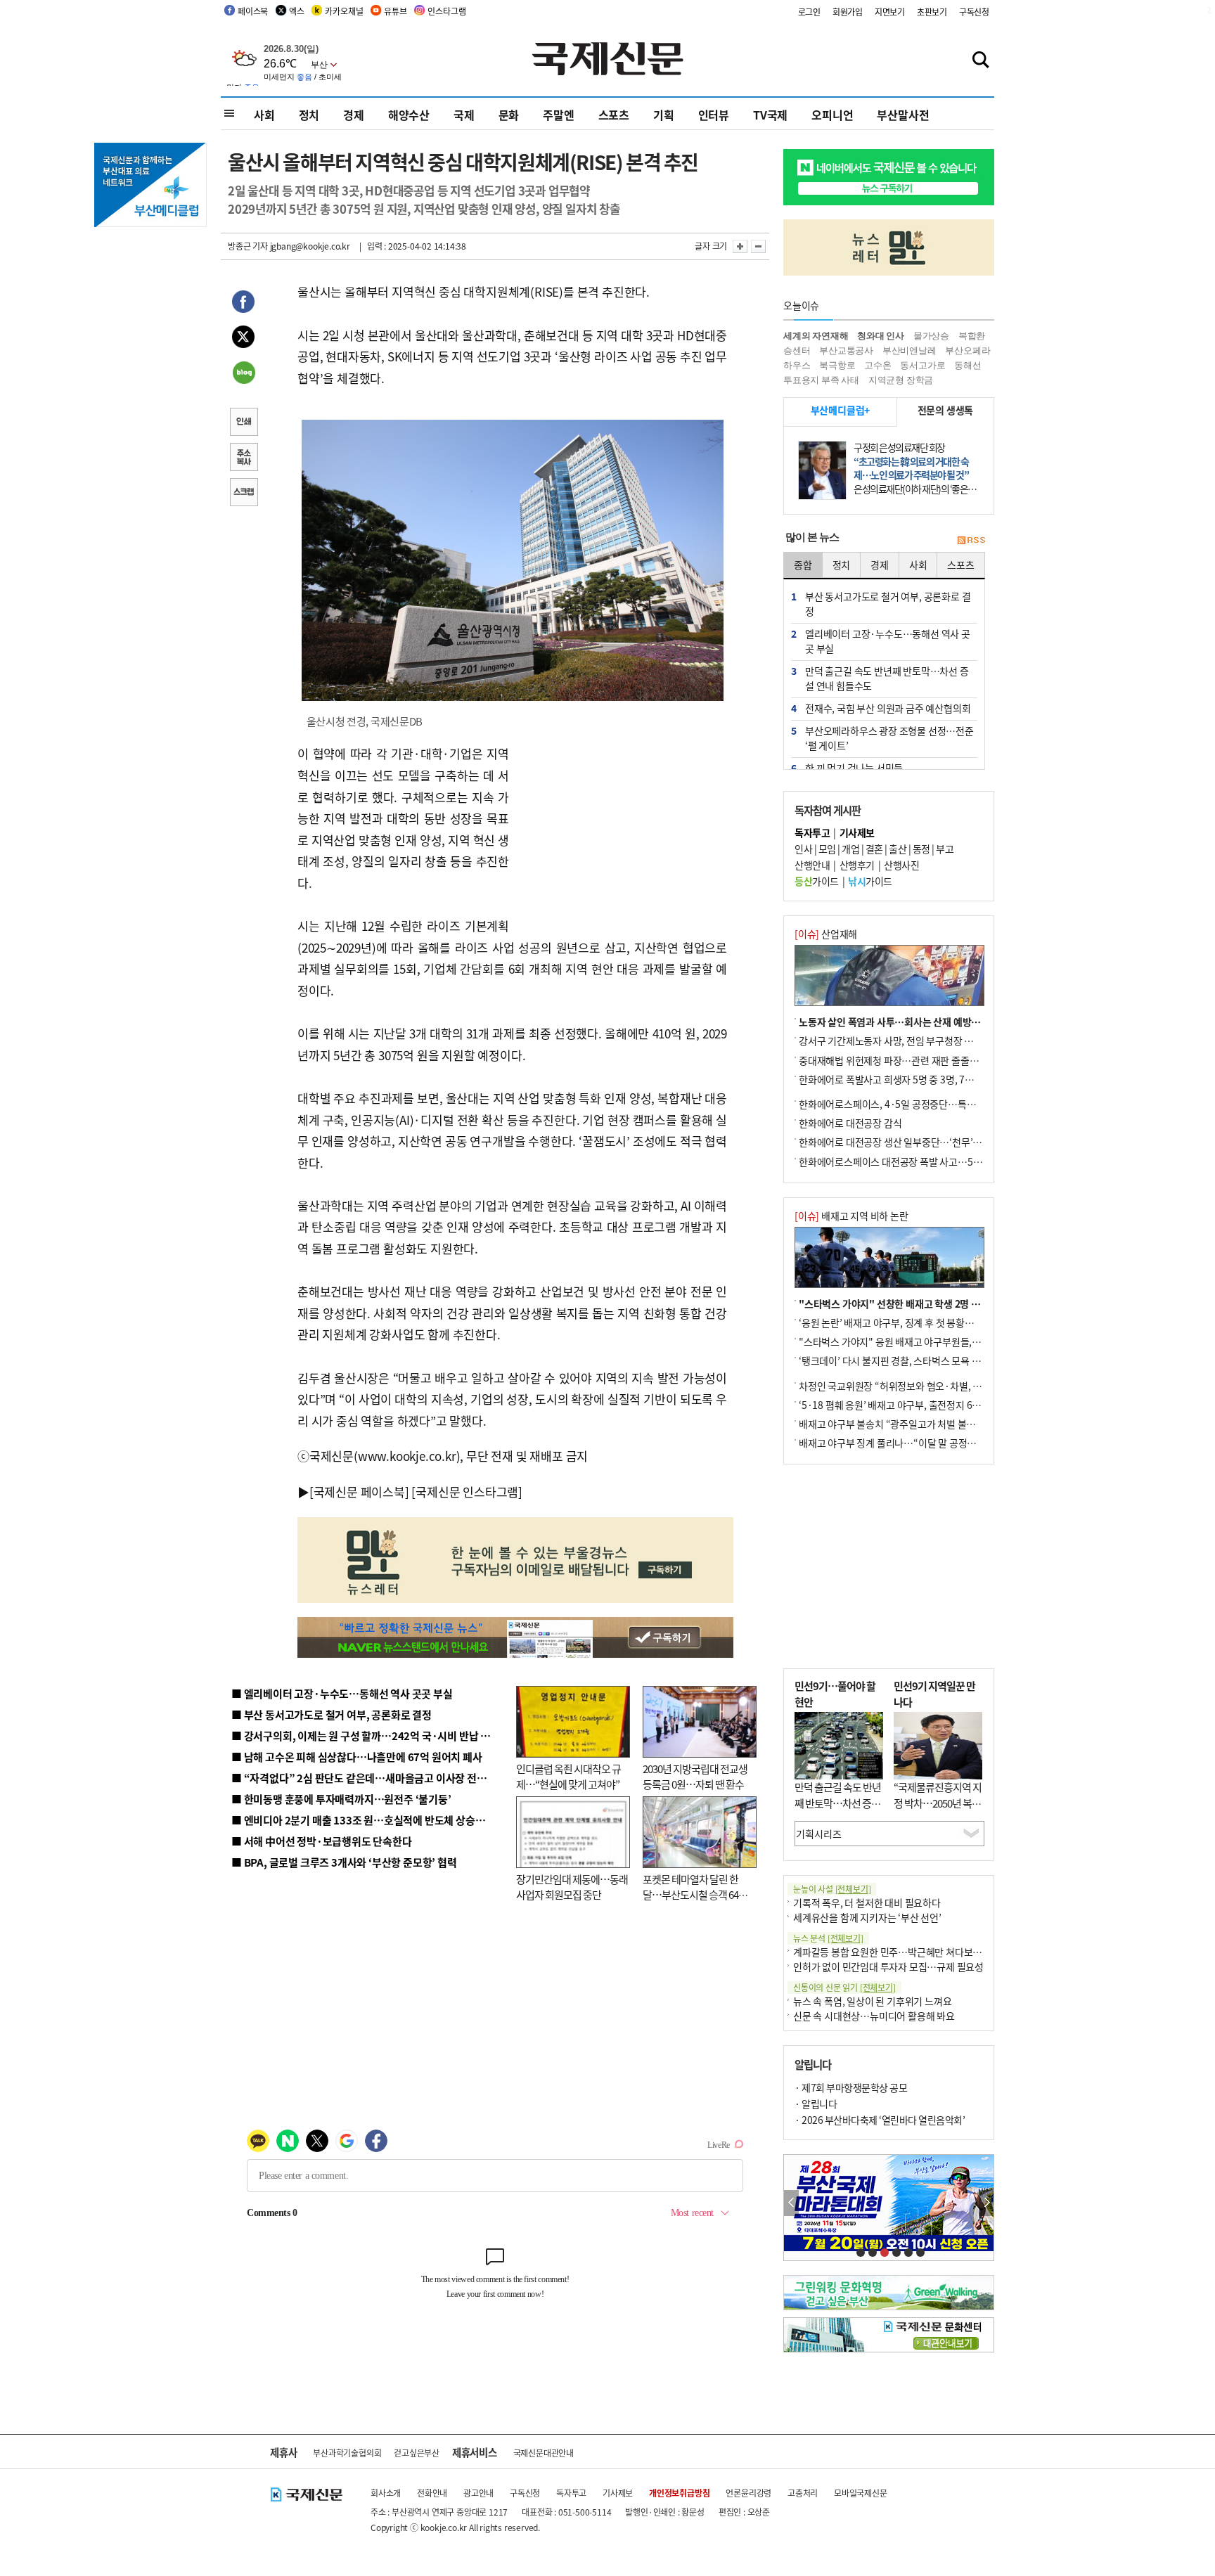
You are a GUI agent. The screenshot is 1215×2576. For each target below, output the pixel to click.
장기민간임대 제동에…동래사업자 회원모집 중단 (572, 1887)
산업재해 (826, 934)
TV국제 (770, 115)
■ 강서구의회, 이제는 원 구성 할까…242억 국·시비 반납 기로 (366, 1735)
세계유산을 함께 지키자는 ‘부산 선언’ (867, 1917)
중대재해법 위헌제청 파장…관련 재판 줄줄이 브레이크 (907, 1060)
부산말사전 (903, 115)
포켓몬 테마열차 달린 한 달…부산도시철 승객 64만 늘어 (695, 1895)
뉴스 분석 (828, 1938)
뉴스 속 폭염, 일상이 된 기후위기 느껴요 (872, 2001)
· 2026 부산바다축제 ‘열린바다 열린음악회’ (880, 2120)
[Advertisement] (622, 831)
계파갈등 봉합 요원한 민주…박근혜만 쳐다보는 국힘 (898, 1952)
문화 (509, 115)
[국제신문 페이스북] (359, 1492)
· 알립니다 (816, 2104)
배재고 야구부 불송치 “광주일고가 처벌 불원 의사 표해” (909, 1424)
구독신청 (974, 12)
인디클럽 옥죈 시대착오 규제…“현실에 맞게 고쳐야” (568, 1777)
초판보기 (932, 12)
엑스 (297, 11)
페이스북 (253, 11)
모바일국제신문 (861, 2493)
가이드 (817, 881)
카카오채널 (344, 11)
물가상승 (931, 336)
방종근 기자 (248, 246)
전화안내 (432, 2493)
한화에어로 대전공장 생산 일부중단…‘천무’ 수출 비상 (906, 1142)
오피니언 (832, 115)
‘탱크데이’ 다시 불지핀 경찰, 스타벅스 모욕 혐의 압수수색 (913, 1360)
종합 (803, 565)
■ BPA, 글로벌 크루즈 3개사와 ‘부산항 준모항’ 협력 (344, 1862)
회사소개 (386, 2493)
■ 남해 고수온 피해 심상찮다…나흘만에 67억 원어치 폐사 (357, 1757)
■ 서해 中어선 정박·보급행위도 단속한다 (322, 1841)
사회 (264, 115)
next (986, 2203)
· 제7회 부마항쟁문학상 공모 (851, 2087)
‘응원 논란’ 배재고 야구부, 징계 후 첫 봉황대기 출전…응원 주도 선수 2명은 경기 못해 (967, 1322)
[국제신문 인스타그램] (467, 1492)
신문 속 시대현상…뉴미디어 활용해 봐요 (874, 2016)
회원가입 (848, 12)
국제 (464, 115)
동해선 (967, 365)
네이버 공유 (243, 374)
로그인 (809, 12)
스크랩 (243, 494)
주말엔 (558, 115)
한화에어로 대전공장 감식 (850, 1123)
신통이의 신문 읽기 (844, 1987)
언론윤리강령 (748, 2493)
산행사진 (901, 865)
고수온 (877, 365)
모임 (827, 849)
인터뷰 (714, 115)
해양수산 (409, 115)
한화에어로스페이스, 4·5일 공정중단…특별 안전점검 (906, 1104)
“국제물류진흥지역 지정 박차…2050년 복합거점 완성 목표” (938, 1803)
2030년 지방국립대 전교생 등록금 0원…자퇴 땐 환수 (695, 1777)
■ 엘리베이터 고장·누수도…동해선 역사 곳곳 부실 (342, 1693)
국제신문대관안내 (544, 2453)
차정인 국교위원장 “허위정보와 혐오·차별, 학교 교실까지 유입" (926, 1386)
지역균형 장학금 (901, 380)
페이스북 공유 (243, 304)
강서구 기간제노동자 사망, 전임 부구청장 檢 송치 (896, 1041)
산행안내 (812, 865)
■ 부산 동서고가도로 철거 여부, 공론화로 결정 (332, 1714)
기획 (664, 115)
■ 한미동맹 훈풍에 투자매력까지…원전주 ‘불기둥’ (341, 1799)
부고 (945, 849)
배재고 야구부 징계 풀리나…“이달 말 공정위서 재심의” (909, 1443)
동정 (921, 849)
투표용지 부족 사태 (821, 380)
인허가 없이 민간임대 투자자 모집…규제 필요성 (888, 1966)
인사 (803, 849)
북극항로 (837, 365)
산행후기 (857, 865)
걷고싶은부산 (417, 2453)
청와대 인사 (881, 336)
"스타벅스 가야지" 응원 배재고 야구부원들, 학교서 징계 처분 (920, 1341)
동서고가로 (922, 365)
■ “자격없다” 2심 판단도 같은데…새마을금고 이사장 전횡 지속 (369, 1778)
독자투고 (571, 2493)
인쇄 (243, 423)
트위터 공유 (243, 339)
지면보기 (890, 12)
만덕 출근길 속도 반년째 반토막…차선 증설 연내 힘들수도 (838, 1803)
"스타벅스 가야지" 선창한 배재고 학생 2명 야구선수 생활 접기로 (927, 1303)
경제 (354, 115)
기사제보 (618, 2493)
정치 (309, 115)
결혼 (874, 849)
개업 (850, 849)
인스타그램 (446, 11)
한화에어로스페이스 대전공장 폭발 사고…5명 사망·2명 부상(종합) (933, 1161)
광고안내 (478, 2493)
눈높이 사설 (832, 1889)
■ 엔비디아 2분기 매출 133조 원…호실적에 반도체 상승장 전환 (369, 1820)
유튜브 (395, 11)
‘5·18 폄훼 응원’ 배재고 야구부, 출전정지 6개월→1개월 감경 (921, 1405)
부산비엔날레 (909, 350)
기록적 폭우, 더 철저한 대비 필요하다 (867, 1902)
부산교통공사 (846, 350)
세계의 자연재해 (816, 336)
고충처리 (803, 2493)
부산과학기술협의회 (347, 2453)
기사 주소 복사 (243, 458)
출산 (898, 849)
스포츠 (614, 115)
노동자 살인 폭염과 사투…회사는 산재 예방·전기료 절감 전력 (921, 1022)
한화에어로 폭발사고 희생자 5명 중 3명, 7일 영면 (896, 1079)
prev (791, 2203)
